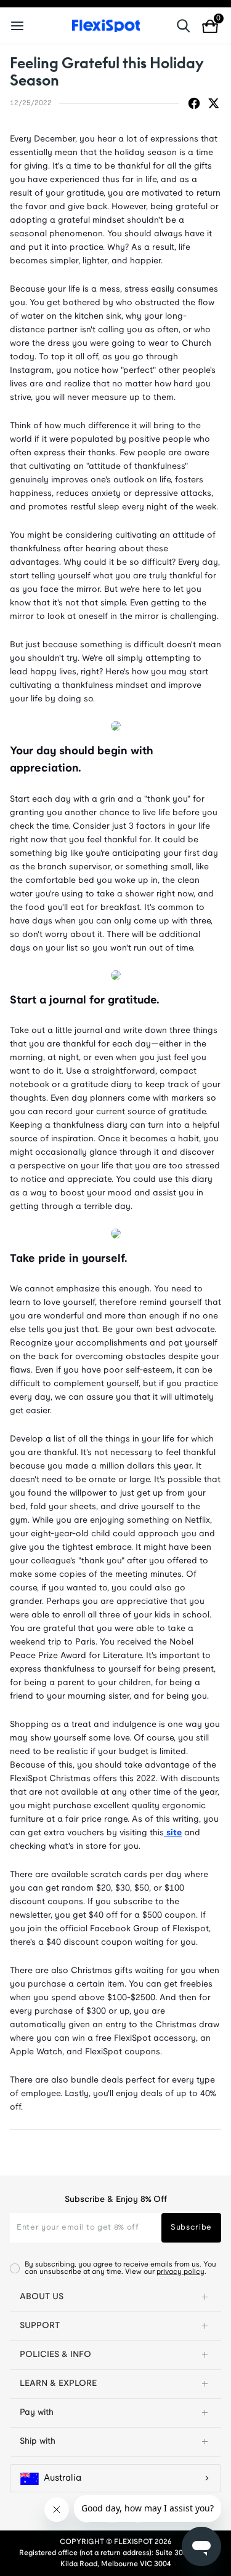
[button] (115, 2297)
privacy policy (180, 2272)
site (173, 1833)
